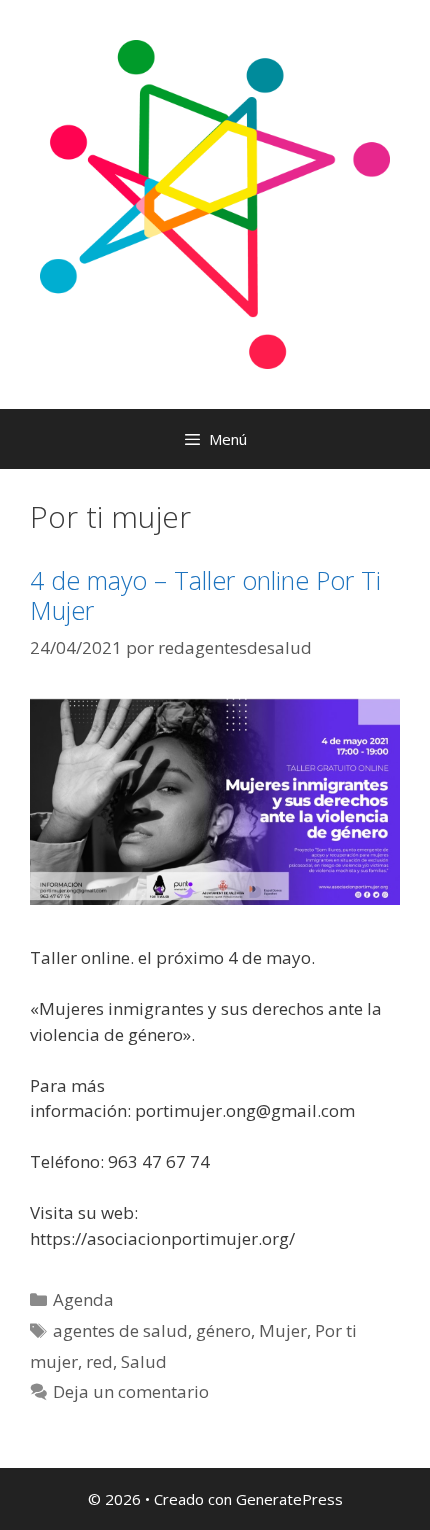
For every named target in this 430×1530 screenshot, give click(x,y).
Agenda (83, 1299)
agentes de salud (120, 1330)
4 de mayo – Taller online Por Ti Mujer (205, 595)
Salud (144, 1361)
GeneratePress (289, 1499)
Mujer (283, 1330)
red (99, 1361)
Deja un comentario (131, 1391)
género (223, 1330)
